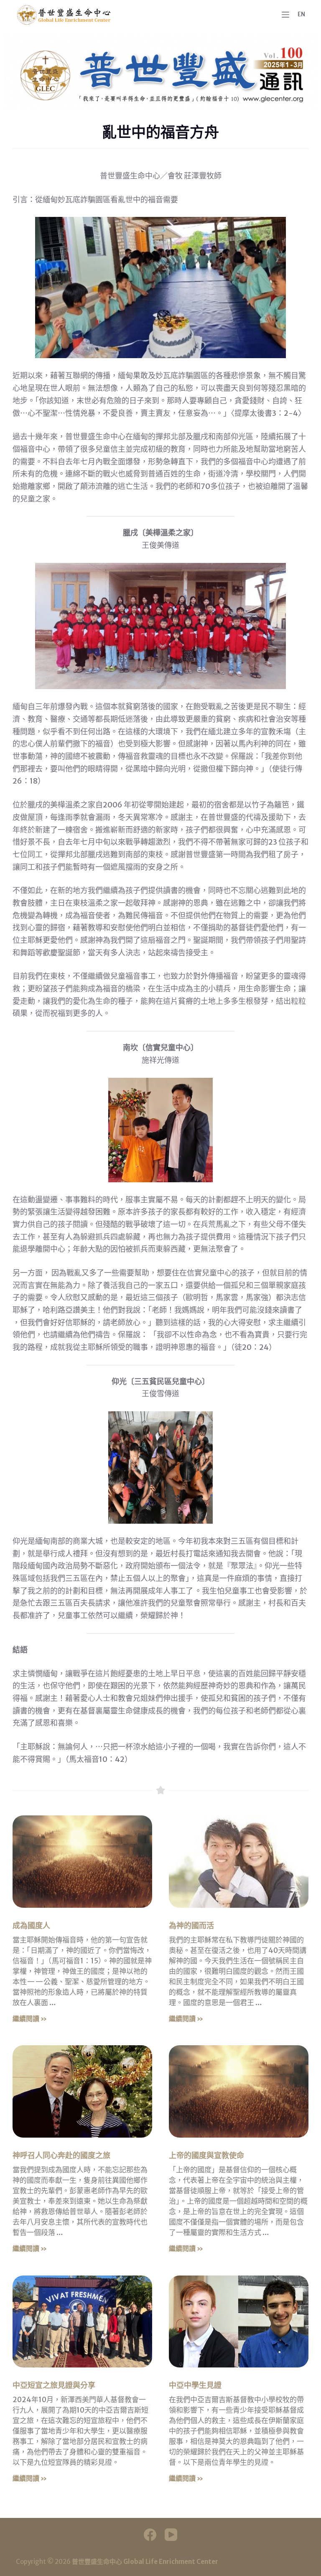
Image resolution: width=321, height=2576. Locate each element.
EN (301, 14)
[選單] (285, 15)
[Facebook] (150, 2535)
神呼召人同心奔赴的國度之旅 (61, 2155)
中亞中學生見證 (195, 2385)
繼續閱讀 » (30, 2019)
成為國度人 (31, 1926)
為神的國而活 (191, 1926)
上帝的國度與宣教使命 (206, 2155)
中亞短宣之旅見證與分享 (54, 2385)
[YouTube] (171, 2535)
